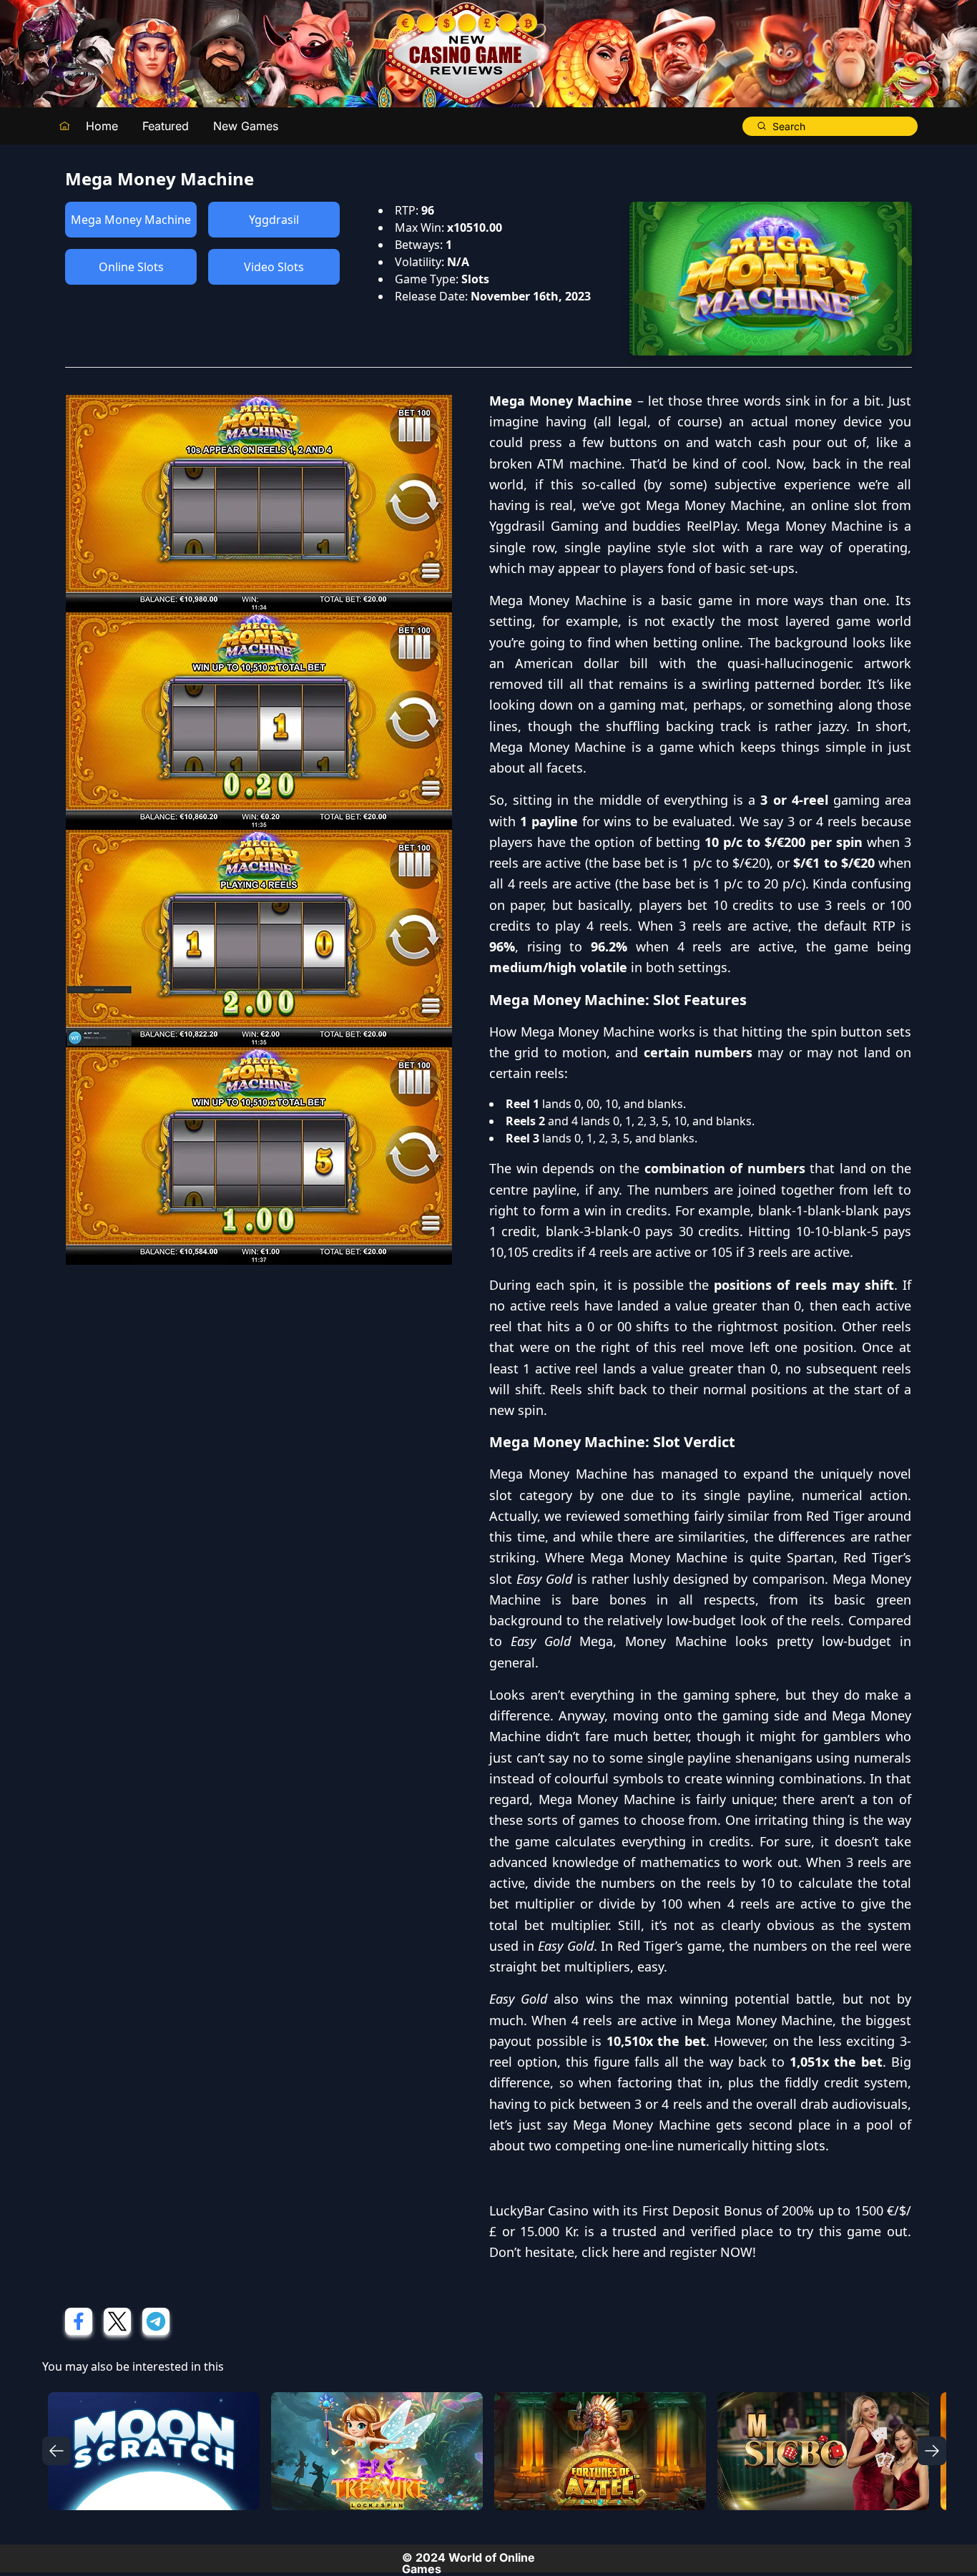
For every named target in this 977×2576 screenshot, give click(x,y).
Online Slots (131, 267)
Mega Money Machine (131, 220)
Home (102, 126)
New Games (246, 126)
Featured (166, 126)
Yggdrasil (274, 220)
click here (610, 2252)
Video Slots (274, 267)
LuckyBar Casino (539, 2210)
